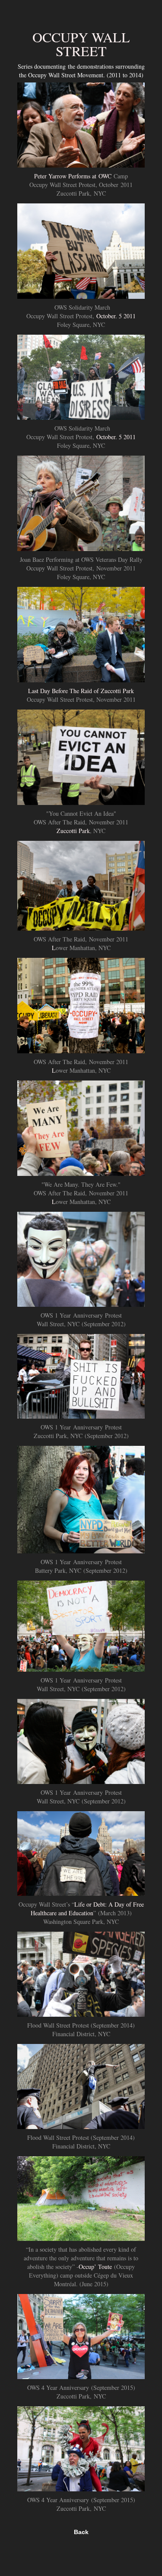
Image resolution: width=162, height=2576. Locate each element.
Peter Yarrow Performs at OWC (73, 176)
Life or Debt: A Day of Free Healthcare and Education (87, 1909)
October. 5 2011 (116, 316)
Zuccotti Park (73, 831)
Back (81, 2532)
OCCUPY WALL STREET (81, 44)
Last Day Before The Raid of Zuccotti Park (81, 691)
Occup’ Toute (95, 2267)
